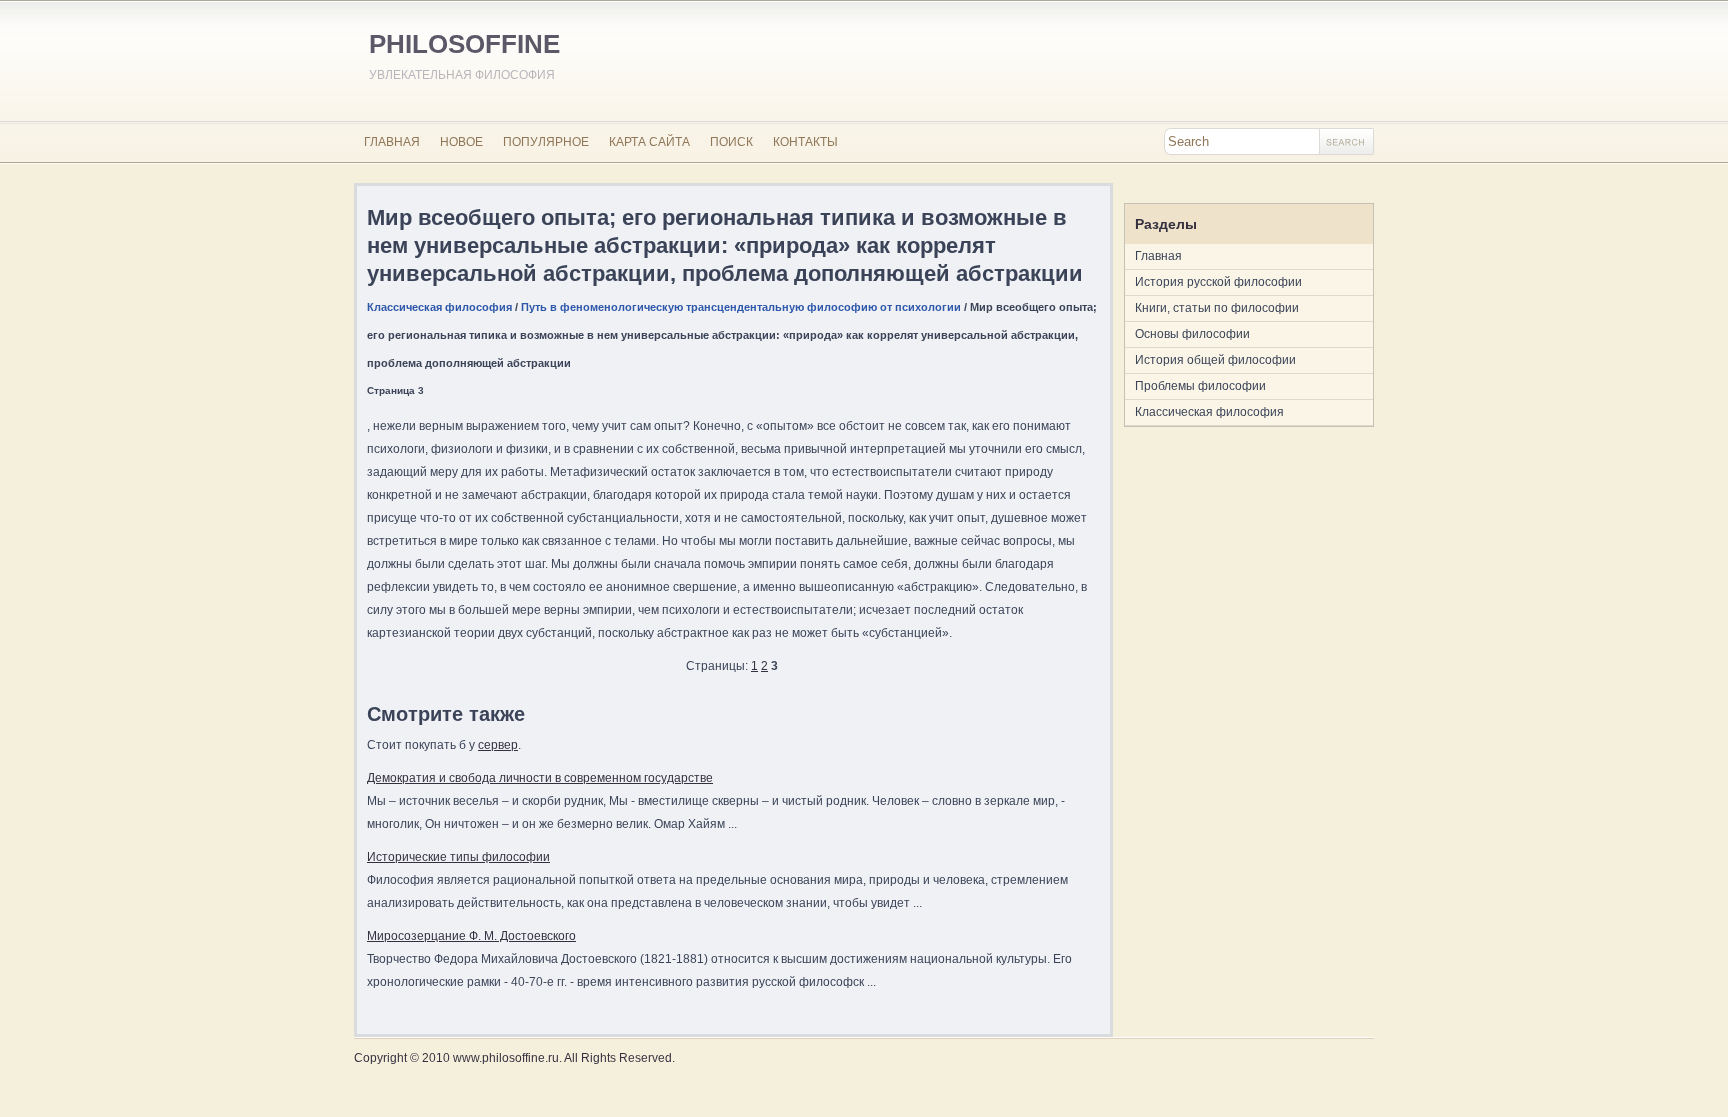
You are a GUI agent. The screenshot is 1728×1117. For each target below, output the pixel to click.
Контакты (805, 142)
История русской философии (1218, 282)
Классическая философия (439, 307)
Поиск (731, 142)
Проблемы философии (1200, 386)
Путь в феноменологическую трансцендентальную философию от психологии (741, 307)
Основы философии (1192, 334)
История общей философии (1215, 360)
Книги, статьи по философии (1217, 308)
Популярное (546, 142)
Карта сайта (649, 142)
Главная (392, 142)
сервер (498, 745)
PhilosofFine (464, 44)
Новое (461, 142)
